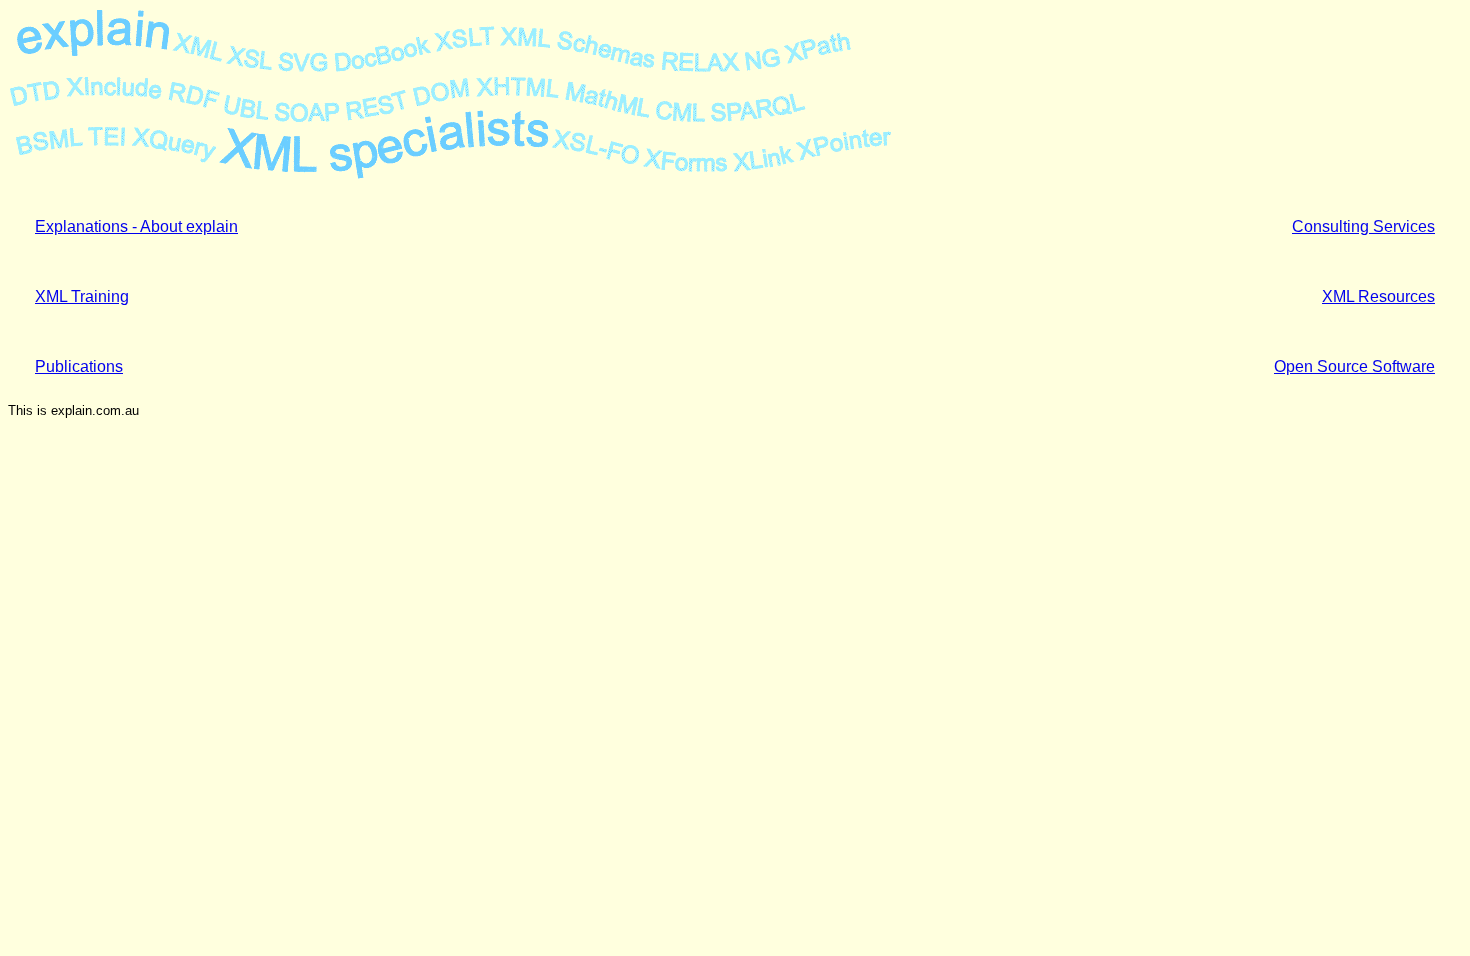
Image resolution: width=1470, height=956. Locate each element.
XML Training (82, 296)
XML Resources (1378, 296)
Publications (79, 366)
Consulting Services (1363, 226)
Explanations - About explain (136, 226)
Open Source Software (1354, 366)
